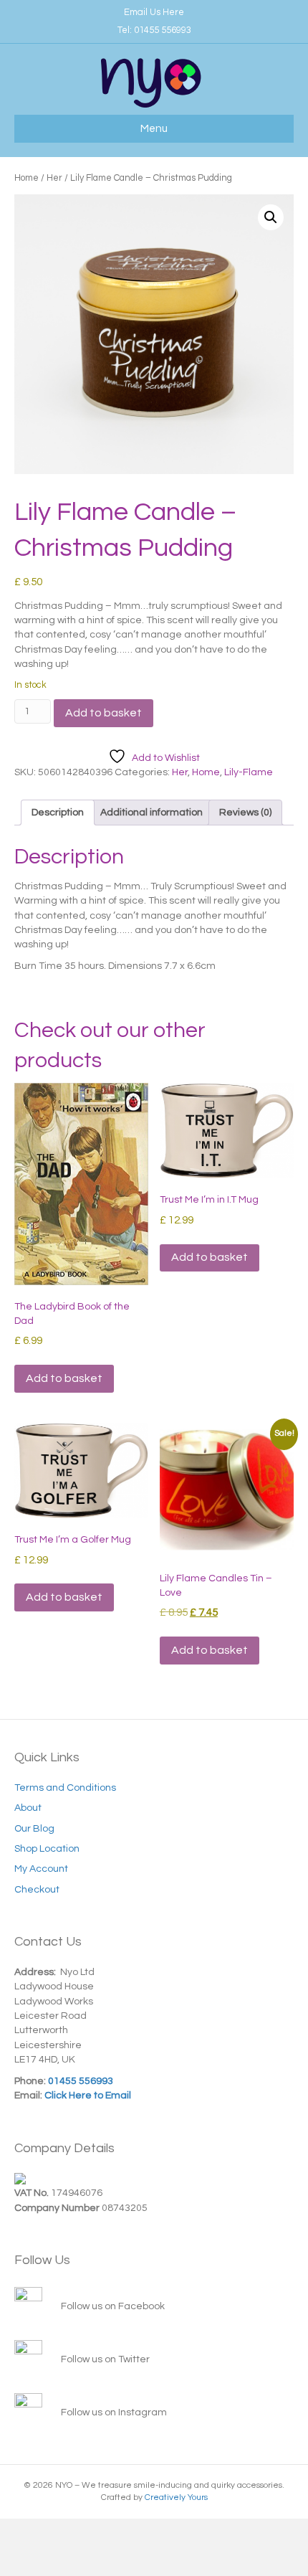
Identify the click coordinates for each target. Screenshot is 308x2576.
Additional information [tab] (151, 813)
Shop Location (47, 1849)
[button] (271, 217)
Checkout (37, 1890)
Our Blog (34, 1829)
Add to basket (104, 713)
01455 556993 (163, 30)
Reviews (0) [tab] (245, 813)
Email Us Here (154, 12)
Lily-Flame (249, 772)
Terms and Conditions (65, 1788)
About (28, 1808)
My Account (41, 1869)
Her (54, 178)
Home (27, 178)
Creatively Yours (176, 2497)
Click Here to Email (87, 2096)
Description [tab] (58, 813)
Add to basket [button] (64, 1378)
